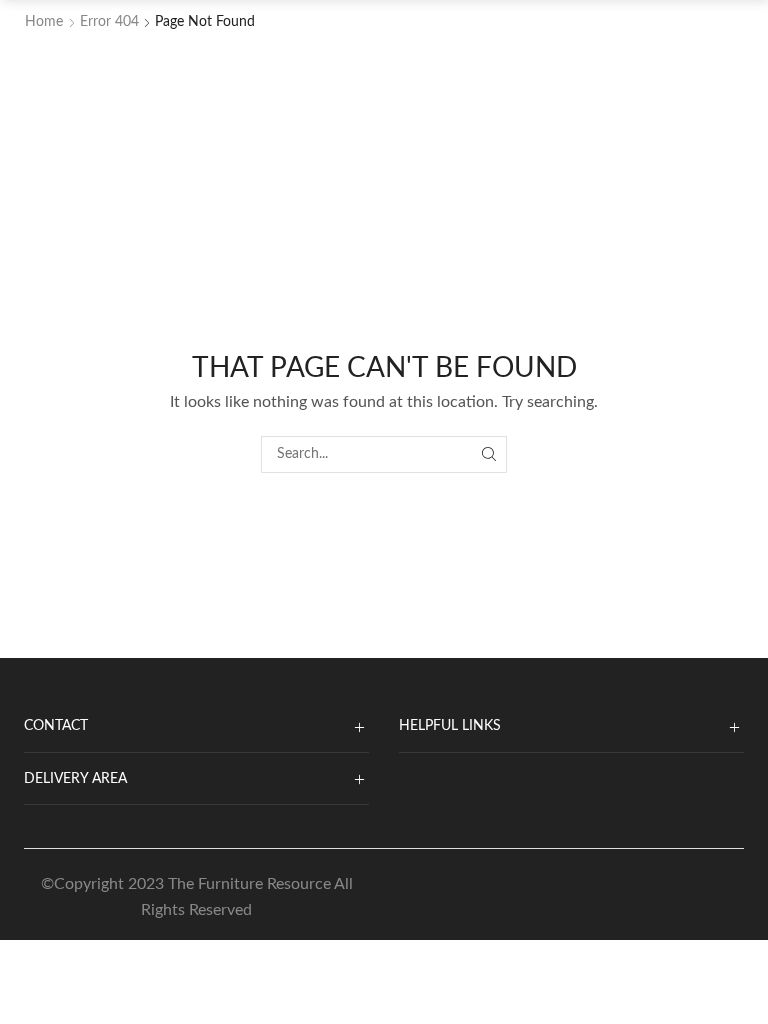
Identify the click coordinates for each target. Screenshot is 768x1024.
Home (44, 22)
